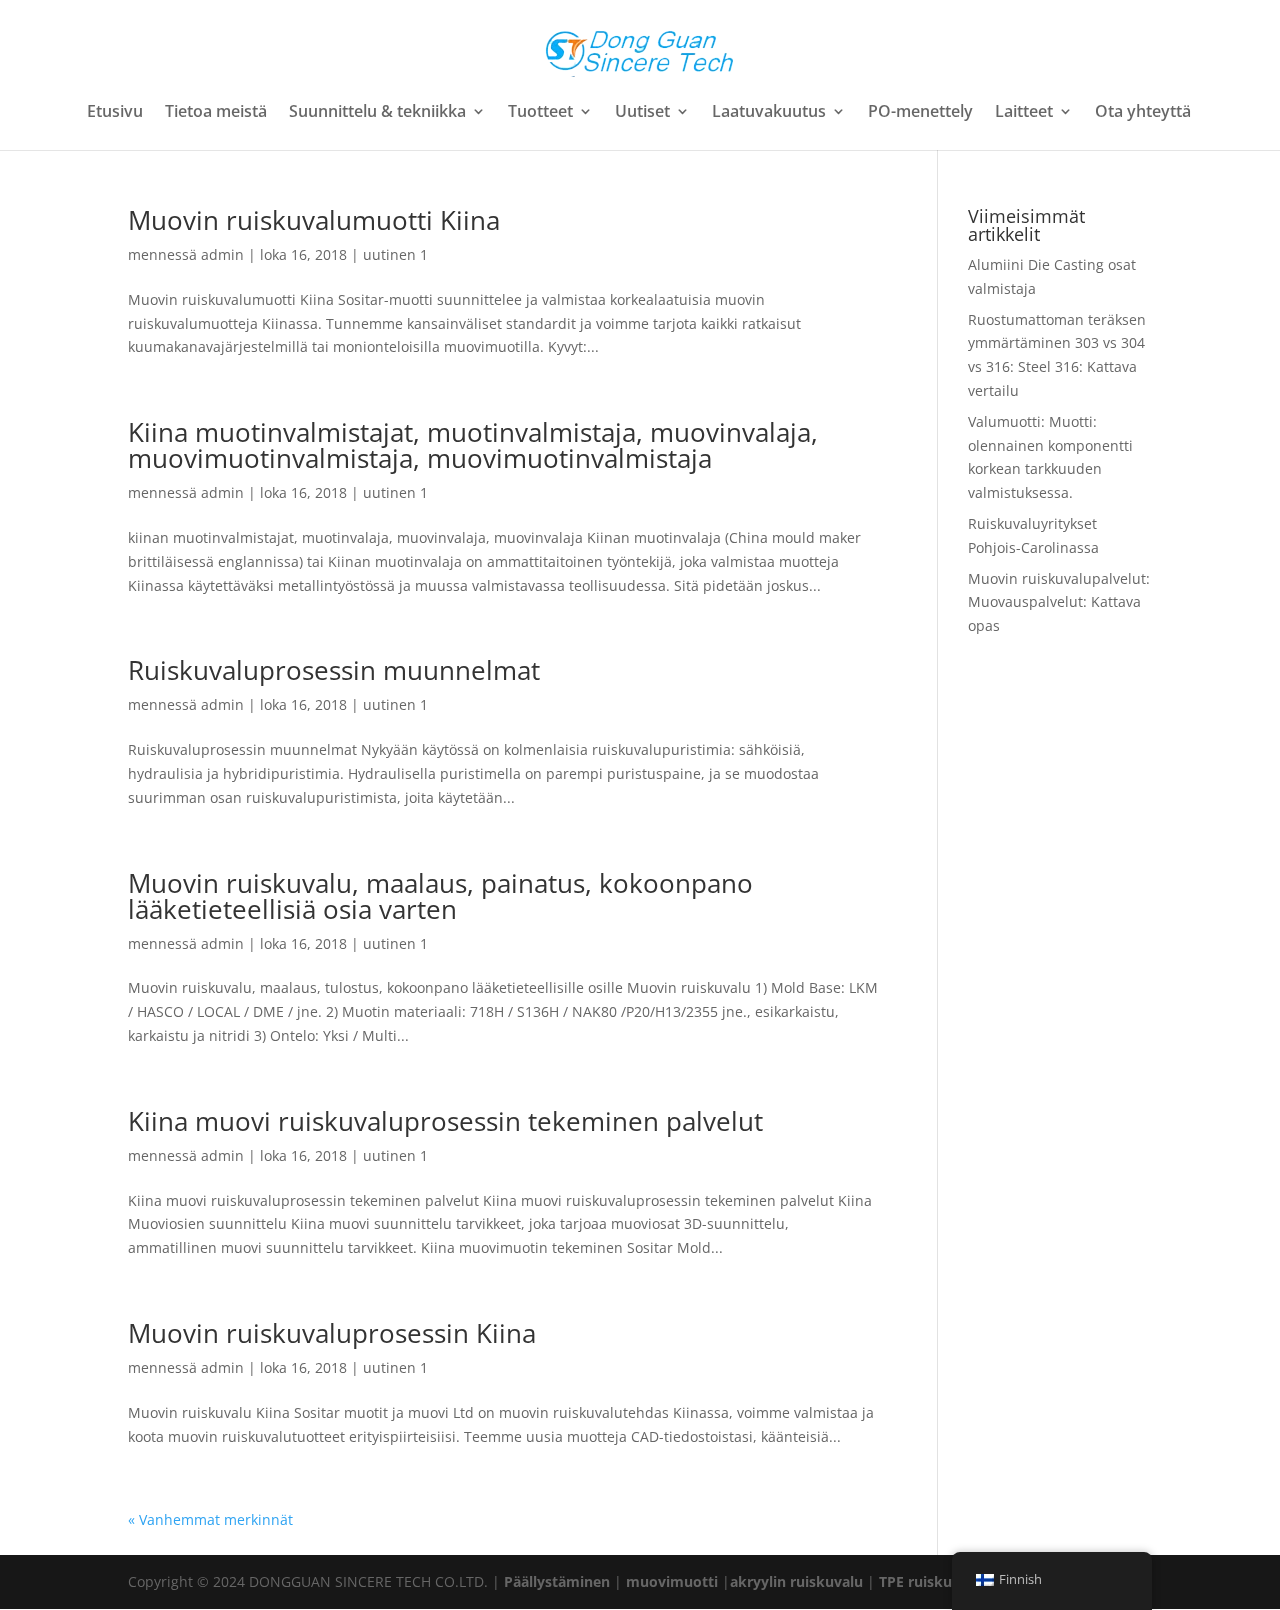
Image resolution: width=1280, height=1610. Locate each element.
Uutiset (642, 113)
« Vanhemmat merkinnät (210, 1519)
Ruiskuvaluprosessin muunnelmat (334, 670)
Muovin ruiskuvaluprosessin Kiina (332, 1333)
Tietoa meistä (216, 113)
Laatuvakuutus (769, 113)
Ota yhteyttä (1143, 113)
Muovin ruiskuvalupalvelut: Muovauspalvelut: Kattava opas (1059, 602)
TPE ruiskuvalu (930, 1581)
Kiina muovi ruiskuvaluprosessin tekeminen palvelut (445, 1121)
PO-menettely (920, 113)
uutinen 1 (395, 254)
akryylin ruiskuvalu (796, 1581)
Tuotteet (540, 113)
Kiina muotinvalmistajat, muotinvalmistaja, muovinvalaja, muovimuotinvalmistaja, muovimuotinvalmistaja (473, 445)
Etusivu (115, 113)
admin (222, 254)
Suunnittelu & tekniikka (377, 113)
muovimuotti (672, 1581)
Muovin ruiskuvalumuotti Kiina (314, 220)
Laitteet (1024, 113)
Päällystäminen (557, 1581)
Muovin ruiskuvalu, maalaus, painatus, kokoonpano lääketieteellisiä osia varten (440, 896)
